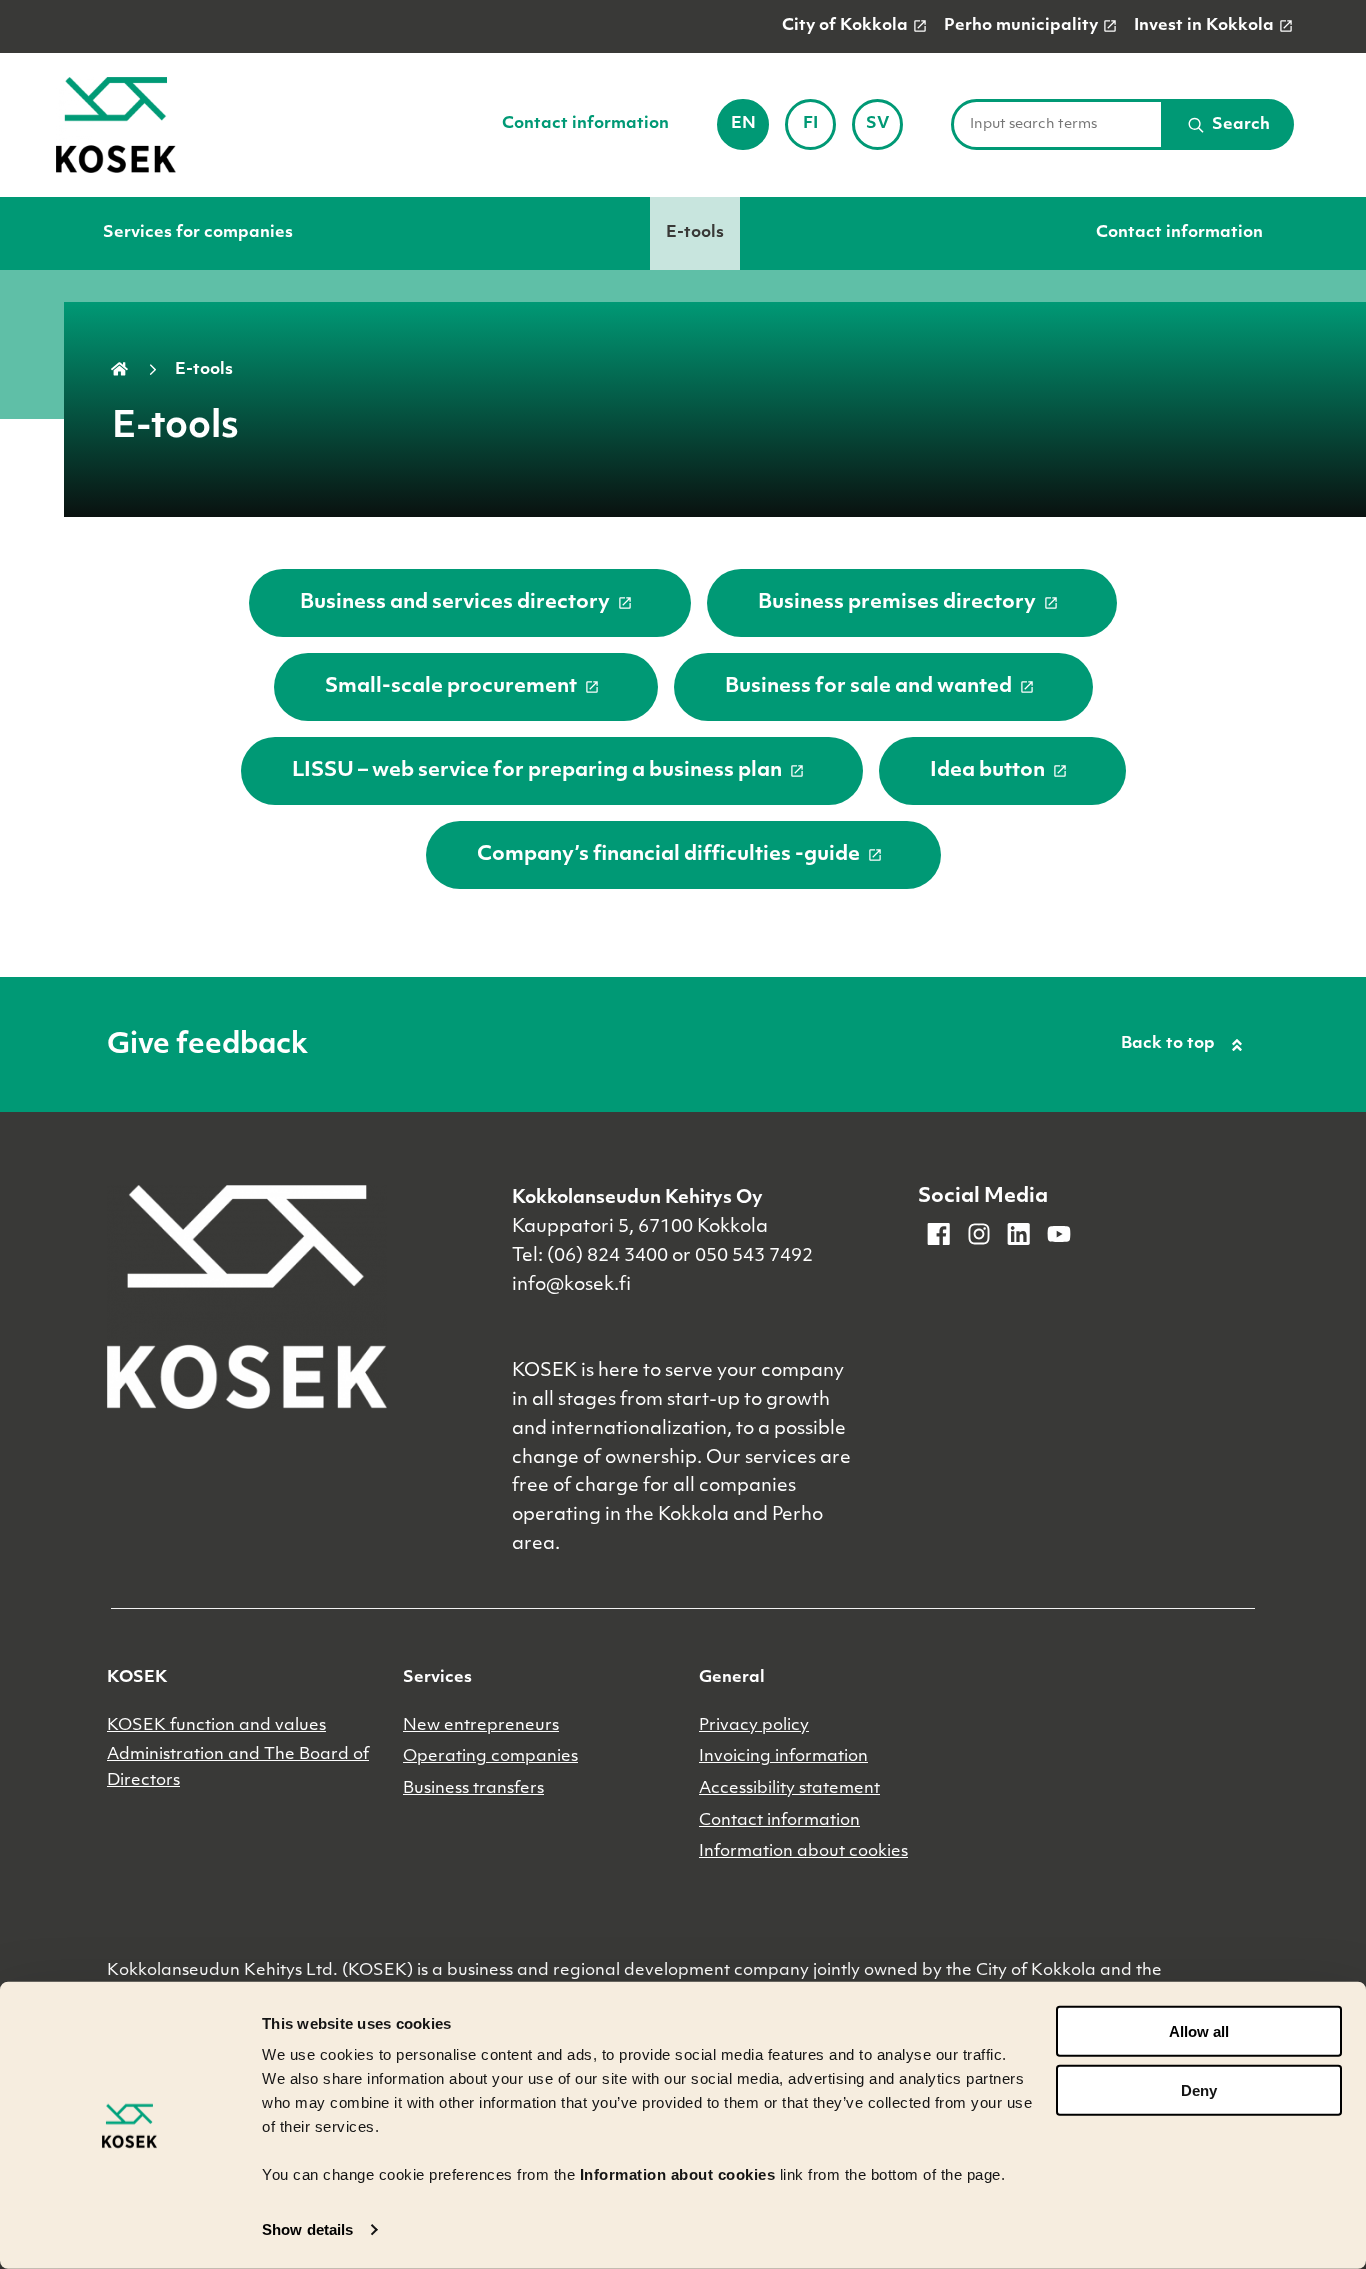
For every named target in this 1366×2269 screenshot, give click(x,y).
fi (819, 130)
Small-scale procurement (451, 687)
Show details (307, 2229)
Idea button (987, 771)
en (749, 130)
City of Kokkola (845, 26)
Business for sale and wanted (868, 687)
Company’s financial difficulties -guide (668, 855)
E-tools (695, 233)
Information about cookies (803, 1852)
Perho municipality (1021, 26)
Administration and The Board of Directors (238, 1768)
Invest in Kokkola (1204, 26)
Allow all (1199, 2031)
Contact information (585, 124)
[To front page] (116, 125)
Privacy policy (754, 1726)
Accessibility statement (789, 1789)
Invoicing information (783, 1757)
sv (884, 130)
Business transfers (473, 1789)
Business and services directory (455, 603)
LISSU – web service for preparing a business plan (537, 771)
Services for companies (198, 233)
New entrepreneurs (481, 1726)
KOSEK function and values (216, 1726)
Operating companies (490, 1757)
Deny (1199, 2090)
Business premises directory (897, 603)
